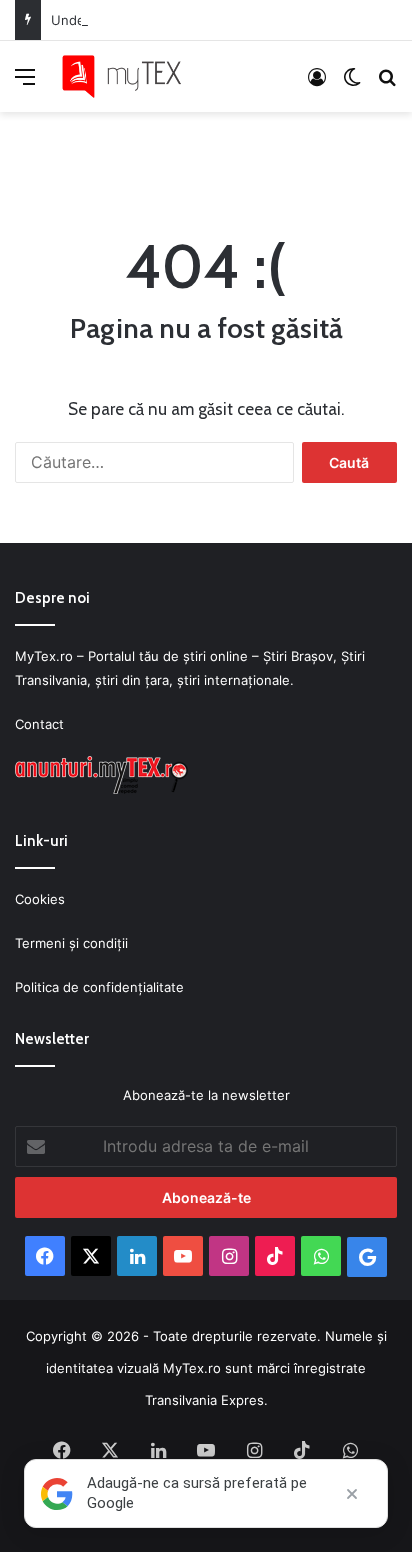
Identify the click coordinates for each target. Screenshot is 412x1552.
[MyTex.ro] (130, 76)
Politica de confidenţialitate (99, 987)
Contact (39, 724)
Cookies (40, 899)
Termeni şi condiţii (71, 943)
